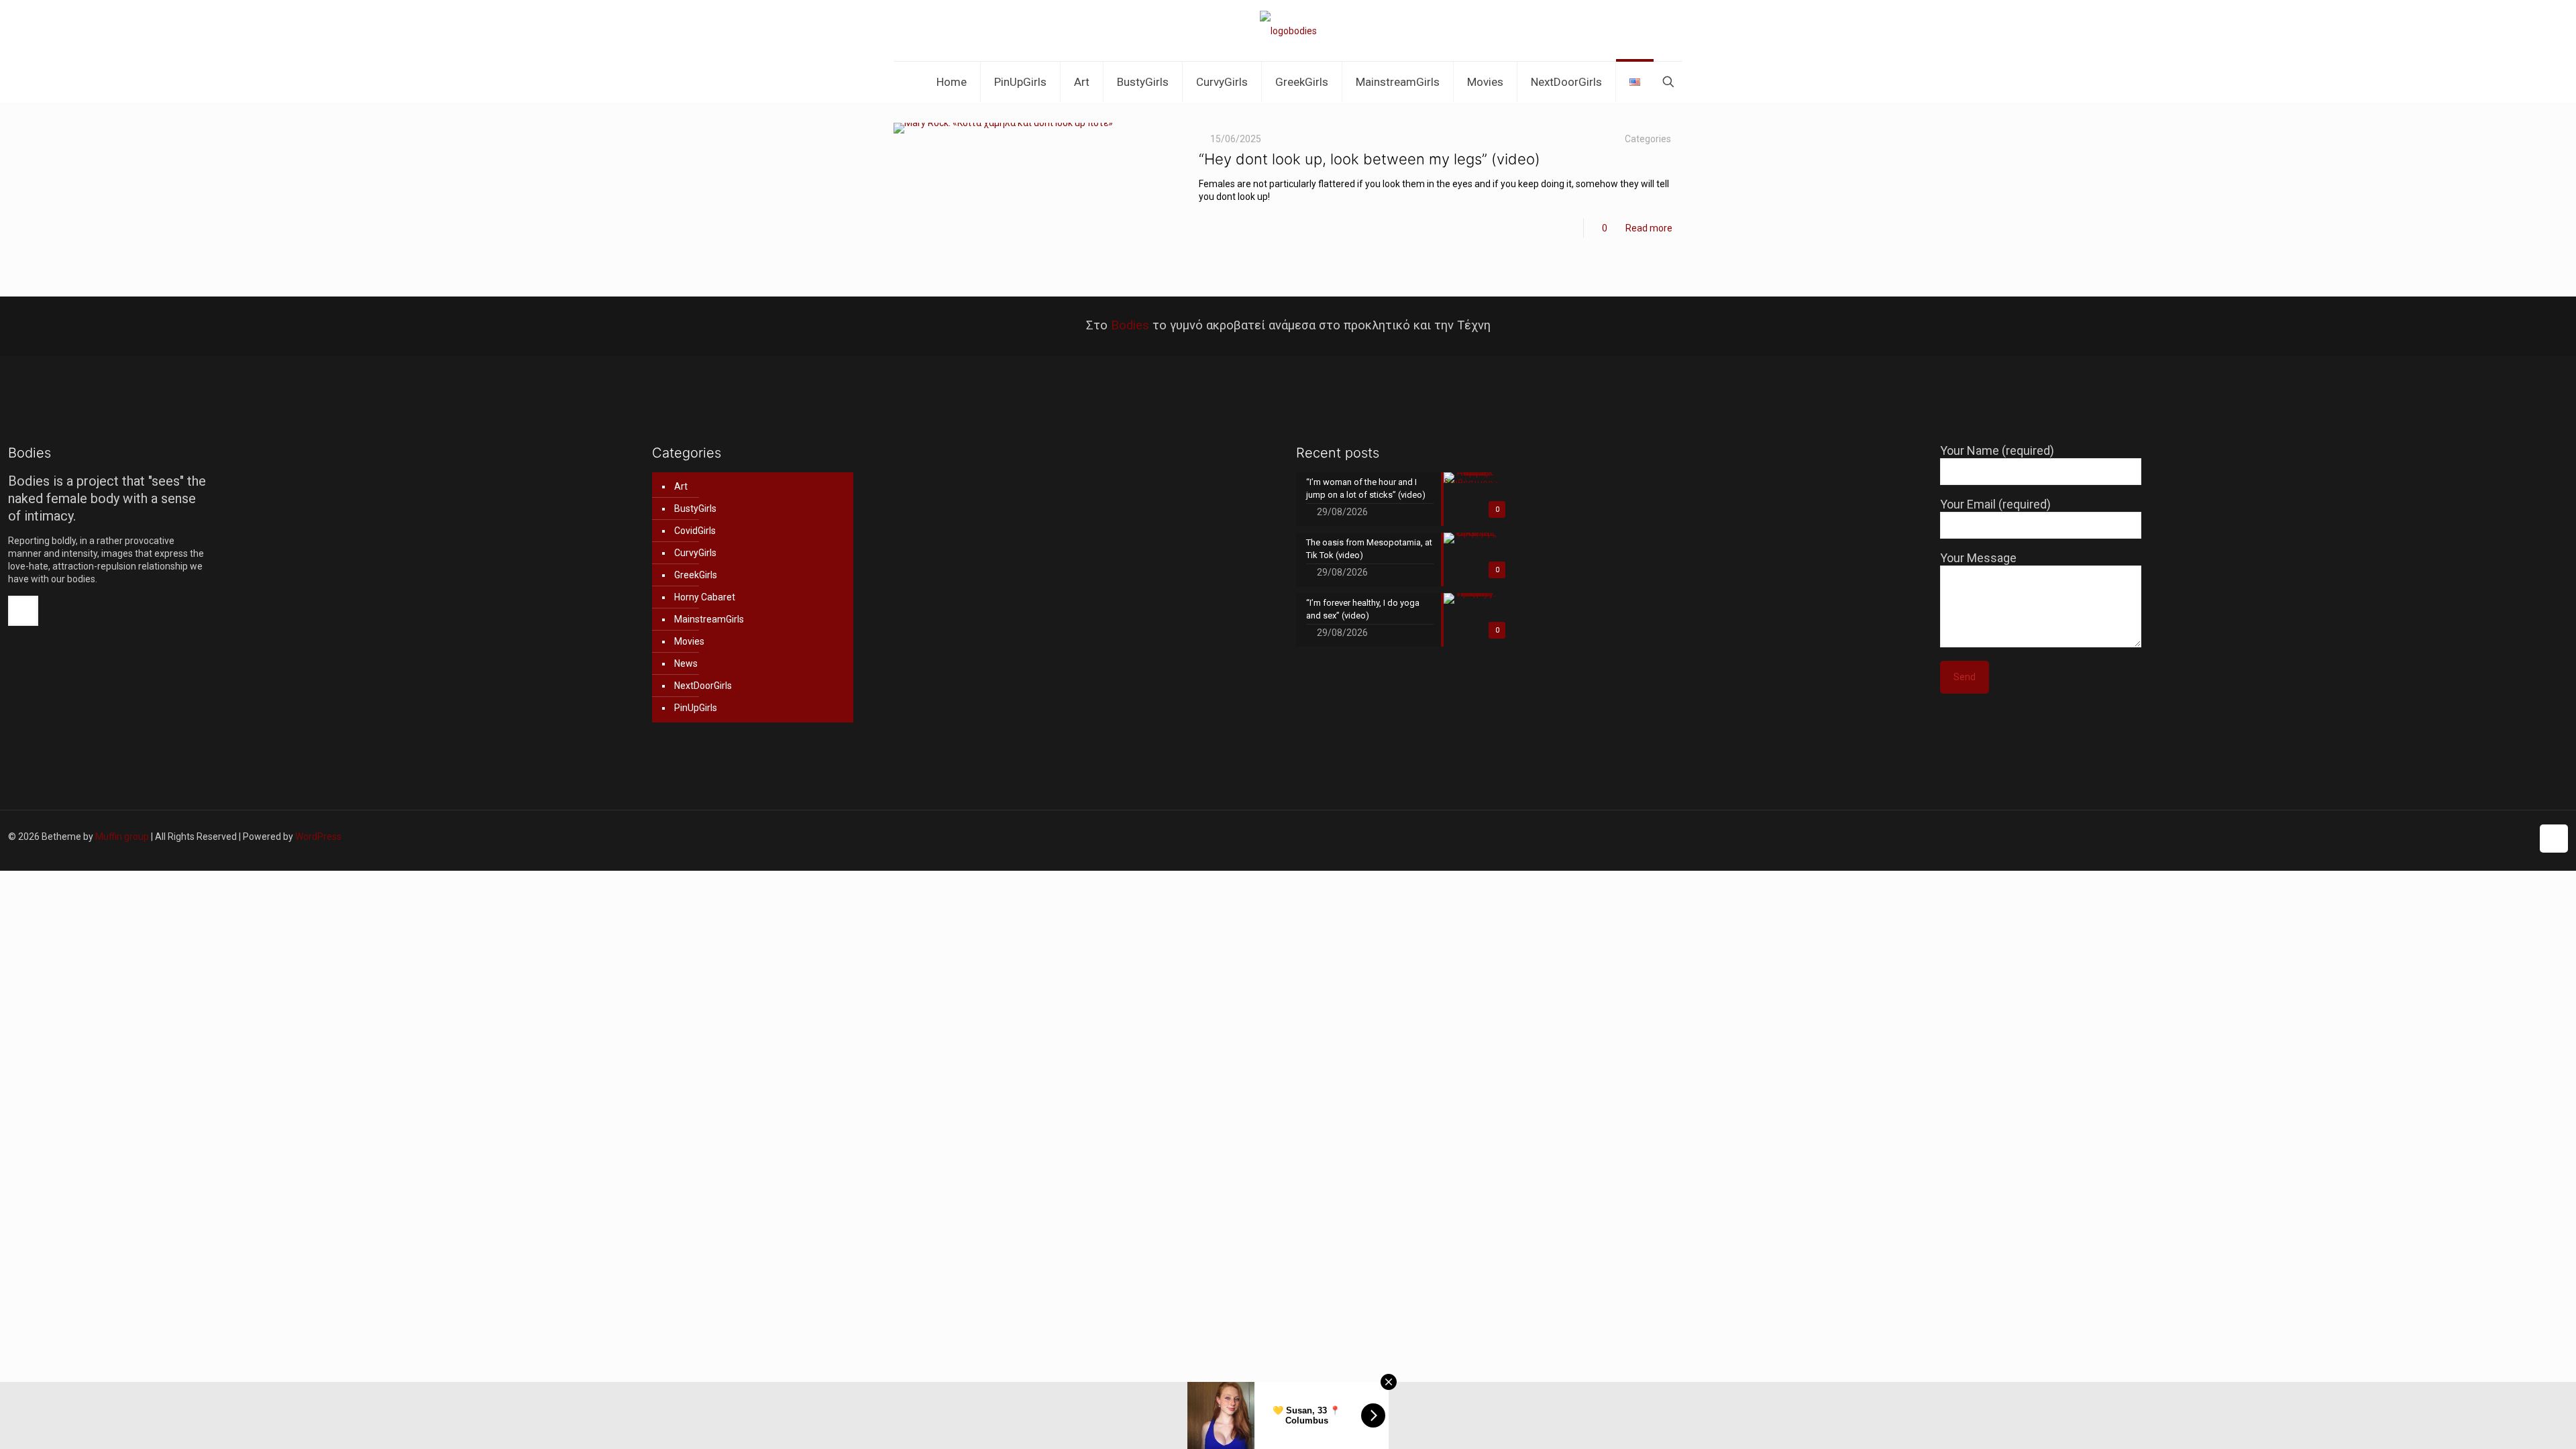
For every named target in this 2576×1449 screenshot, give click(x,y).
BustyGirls (695, 508)
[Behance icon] (2521, 837)
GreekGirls (696, 575)
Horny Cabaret (705, 597)
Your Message (1978, 558)
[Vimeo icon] (2451, 837)
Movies (689, 641)
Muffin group (122, 837)
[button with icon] (23, 611)
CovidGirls (695, 531)
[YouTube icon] (2465, 837)
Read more (1649, 228)
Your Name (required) (1997, 450)
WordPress (318, 837)
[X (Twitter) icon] (2437, 837)
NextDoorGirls (703, 686)
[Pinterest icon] (2493, 837)
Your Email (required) (1995, 504)
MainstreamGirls (709, 619)
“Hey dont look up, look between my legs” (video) (1370, 159)
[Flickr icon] (2479, 837)
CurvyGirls (695, 553)
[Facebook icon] (2423, 837)
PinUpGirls (696, 708)
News (686, 663)
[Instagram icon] (2507, 837)
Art (681, 486)
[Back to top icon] (2554, 839)
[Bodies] (1288, 31)
